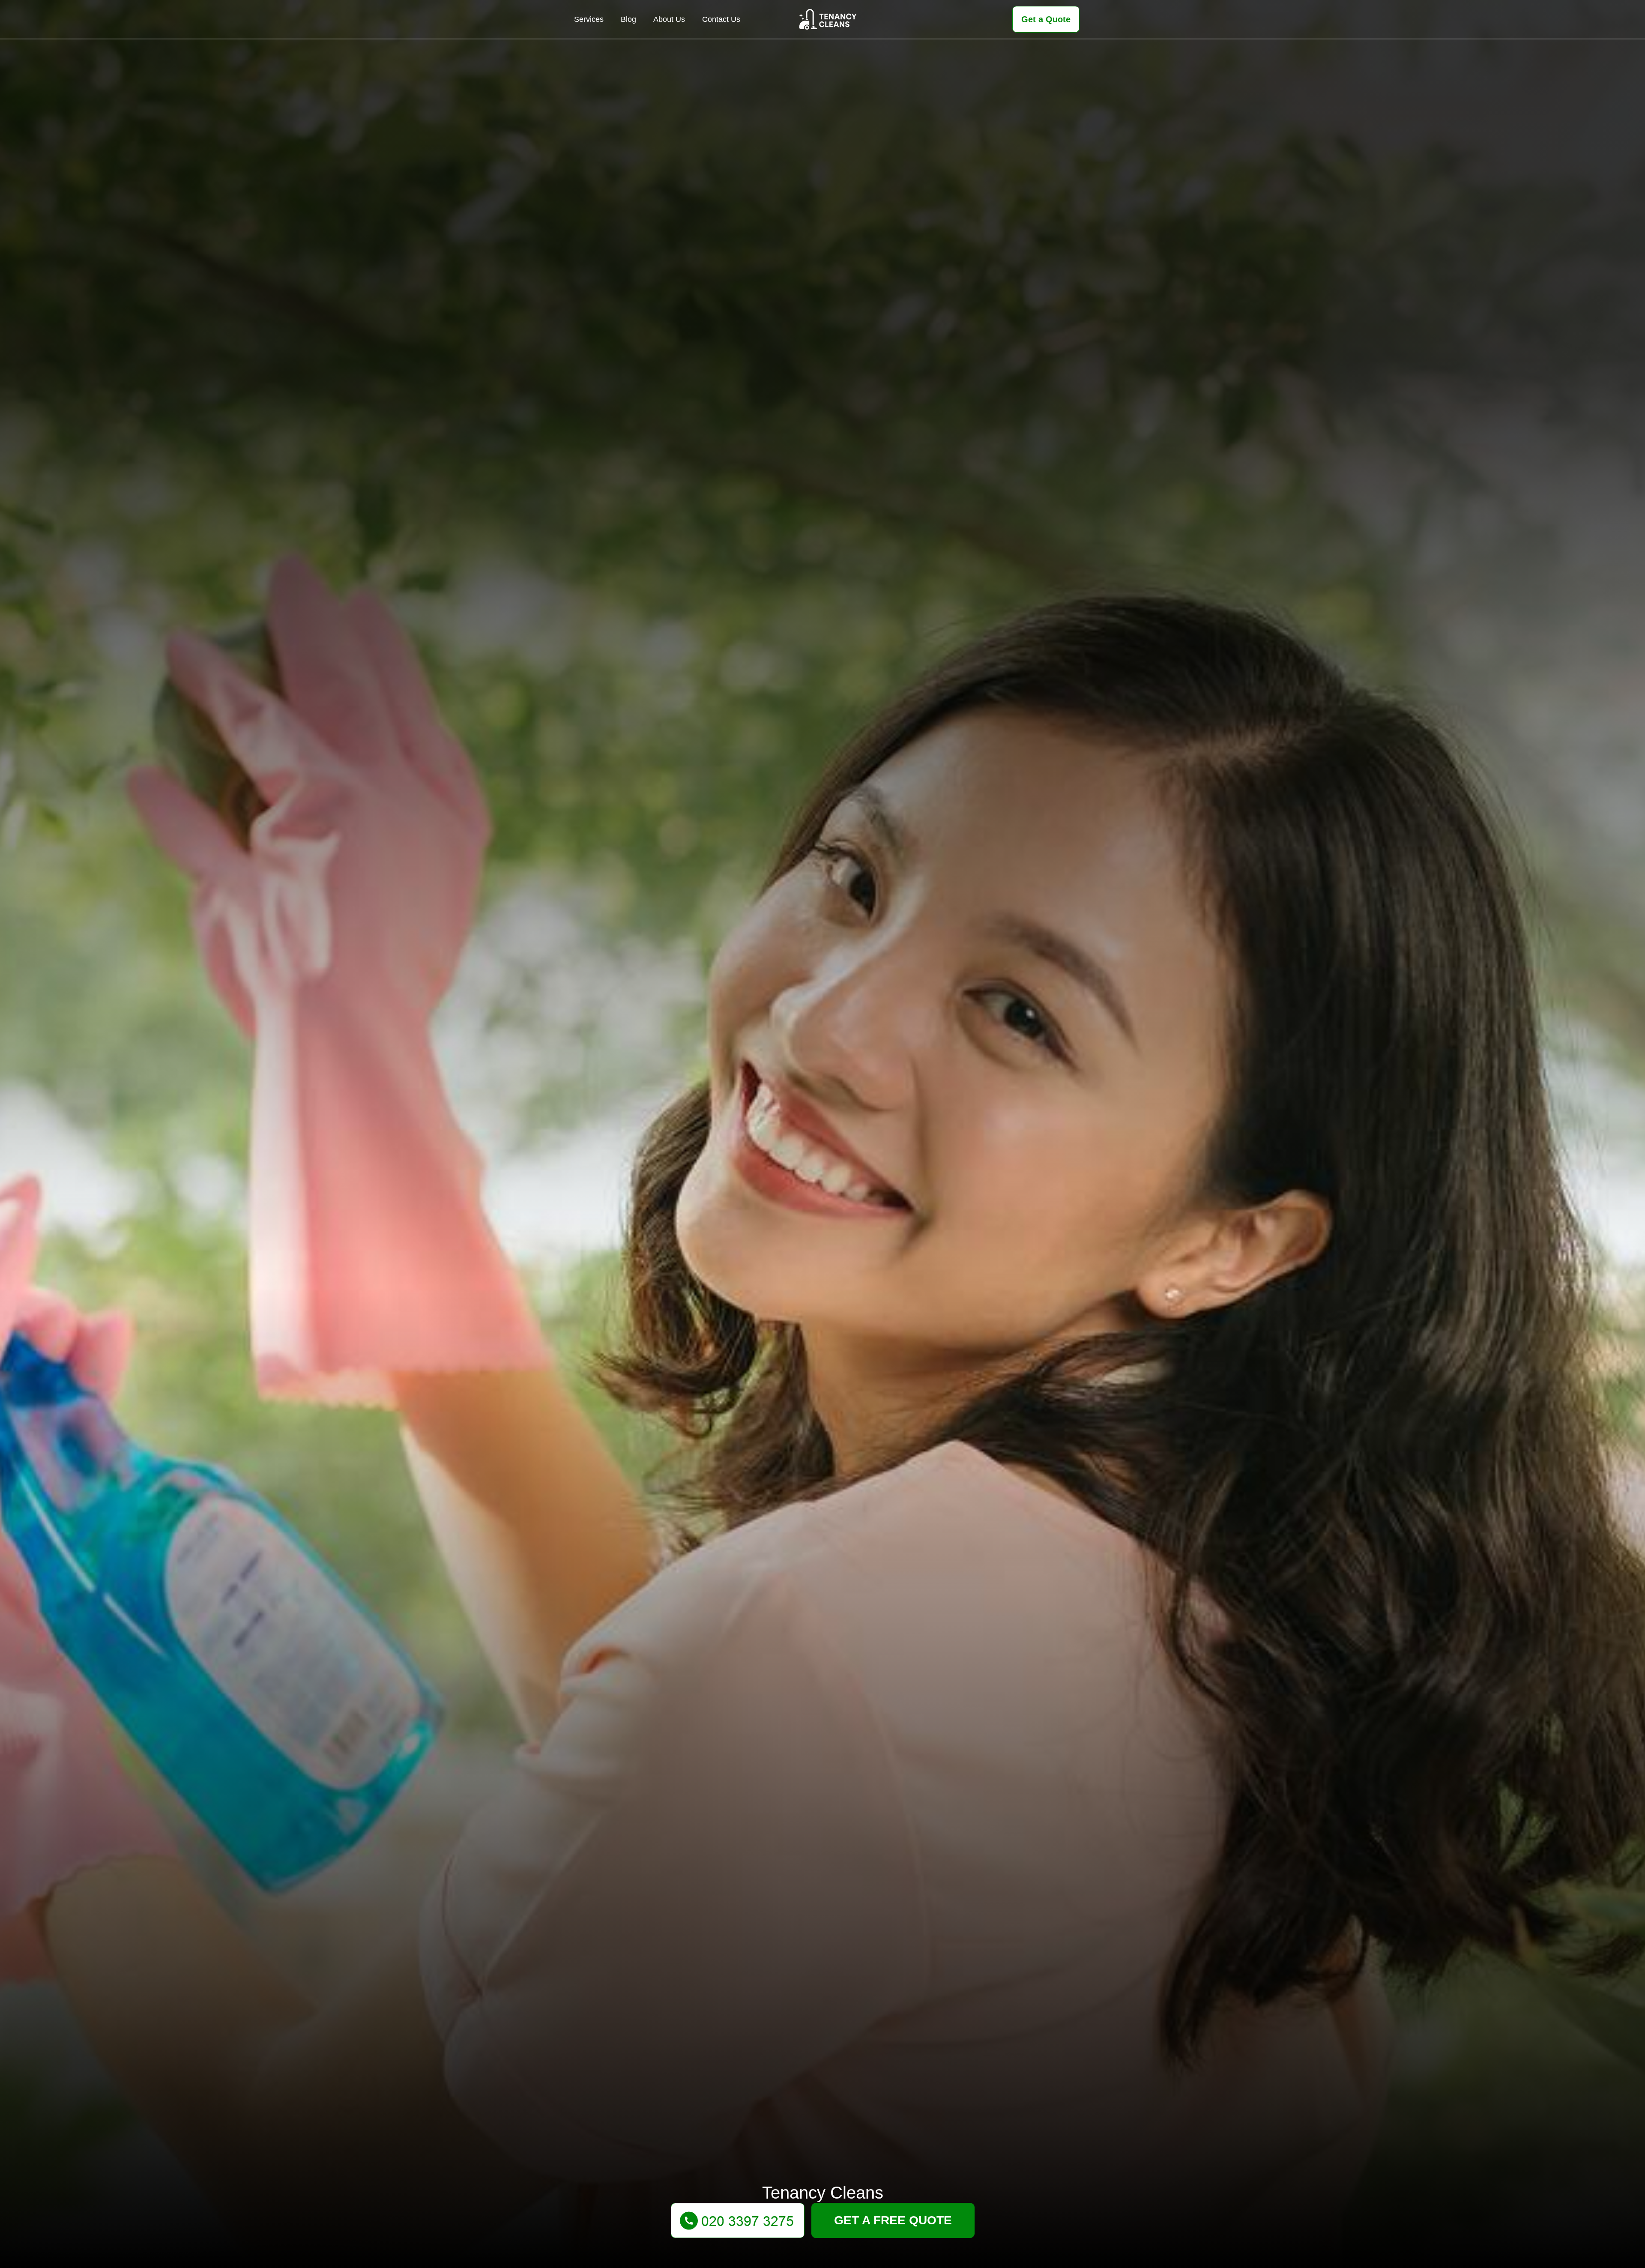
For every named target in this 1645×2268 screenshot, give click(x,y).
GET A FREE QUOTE (893, 2220)
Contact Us (721, 19)
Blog (628, 19)
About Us (669, 19)
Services (589, 19)
